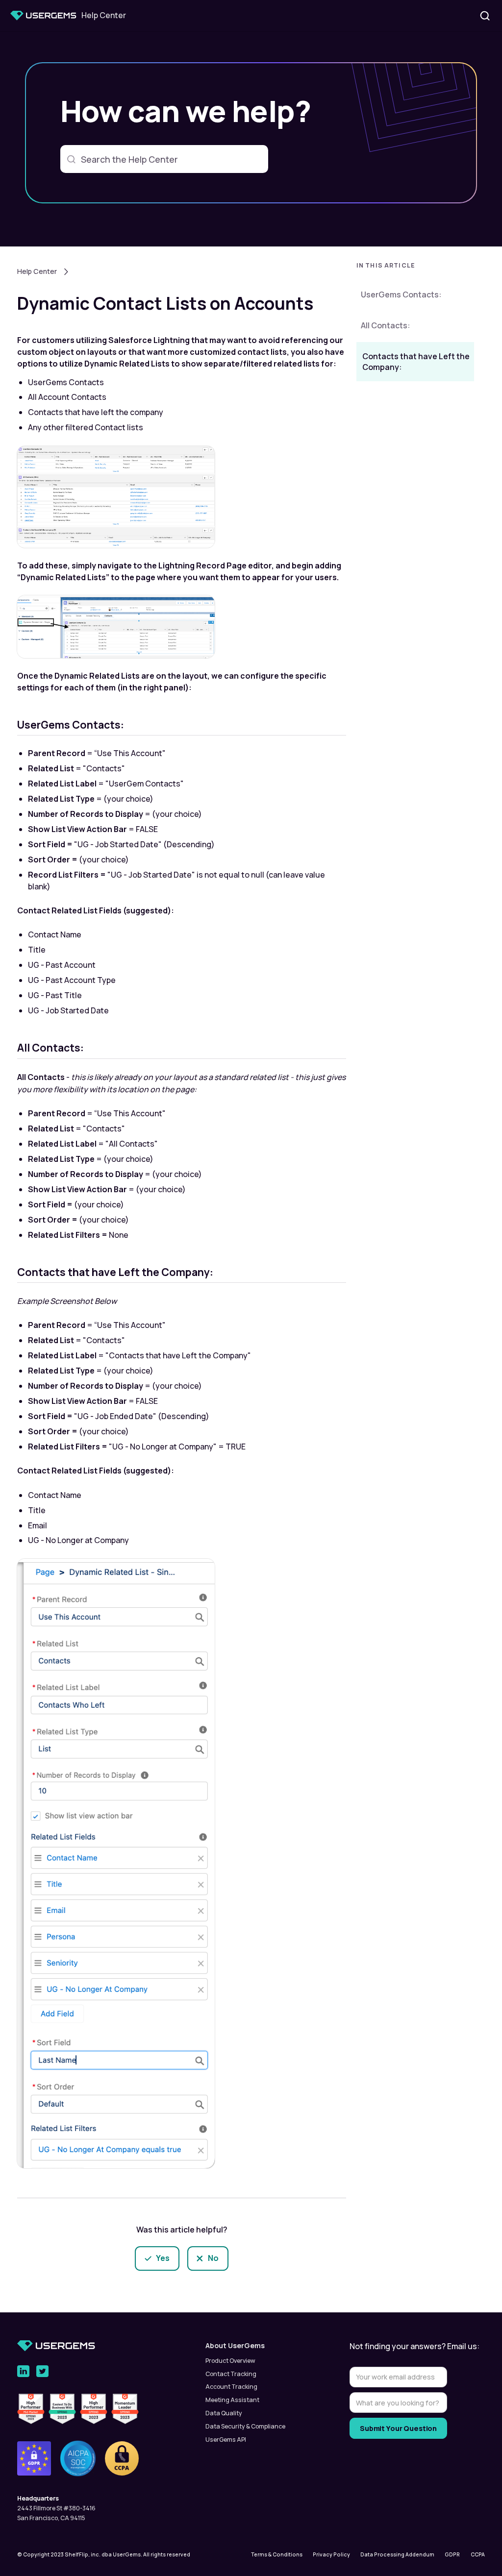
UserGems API (226, 2440)
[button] (415, 268)
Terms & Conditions (277, 2554)
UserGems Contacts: (401, 294)
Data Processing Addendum (397, 2554)
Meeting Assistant (232, 2400)
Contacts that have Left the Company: (416, 362)
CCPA (478, 2554)
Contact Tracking (231, 2374)
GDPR (452, 2554)
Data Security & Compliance (245, 2426)
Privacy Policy (331, 2554)
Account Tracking (231, 2387)
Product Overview (230, 2361)
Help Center (37, 271)
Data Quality (224, 2413)
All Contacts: (385, 325)
